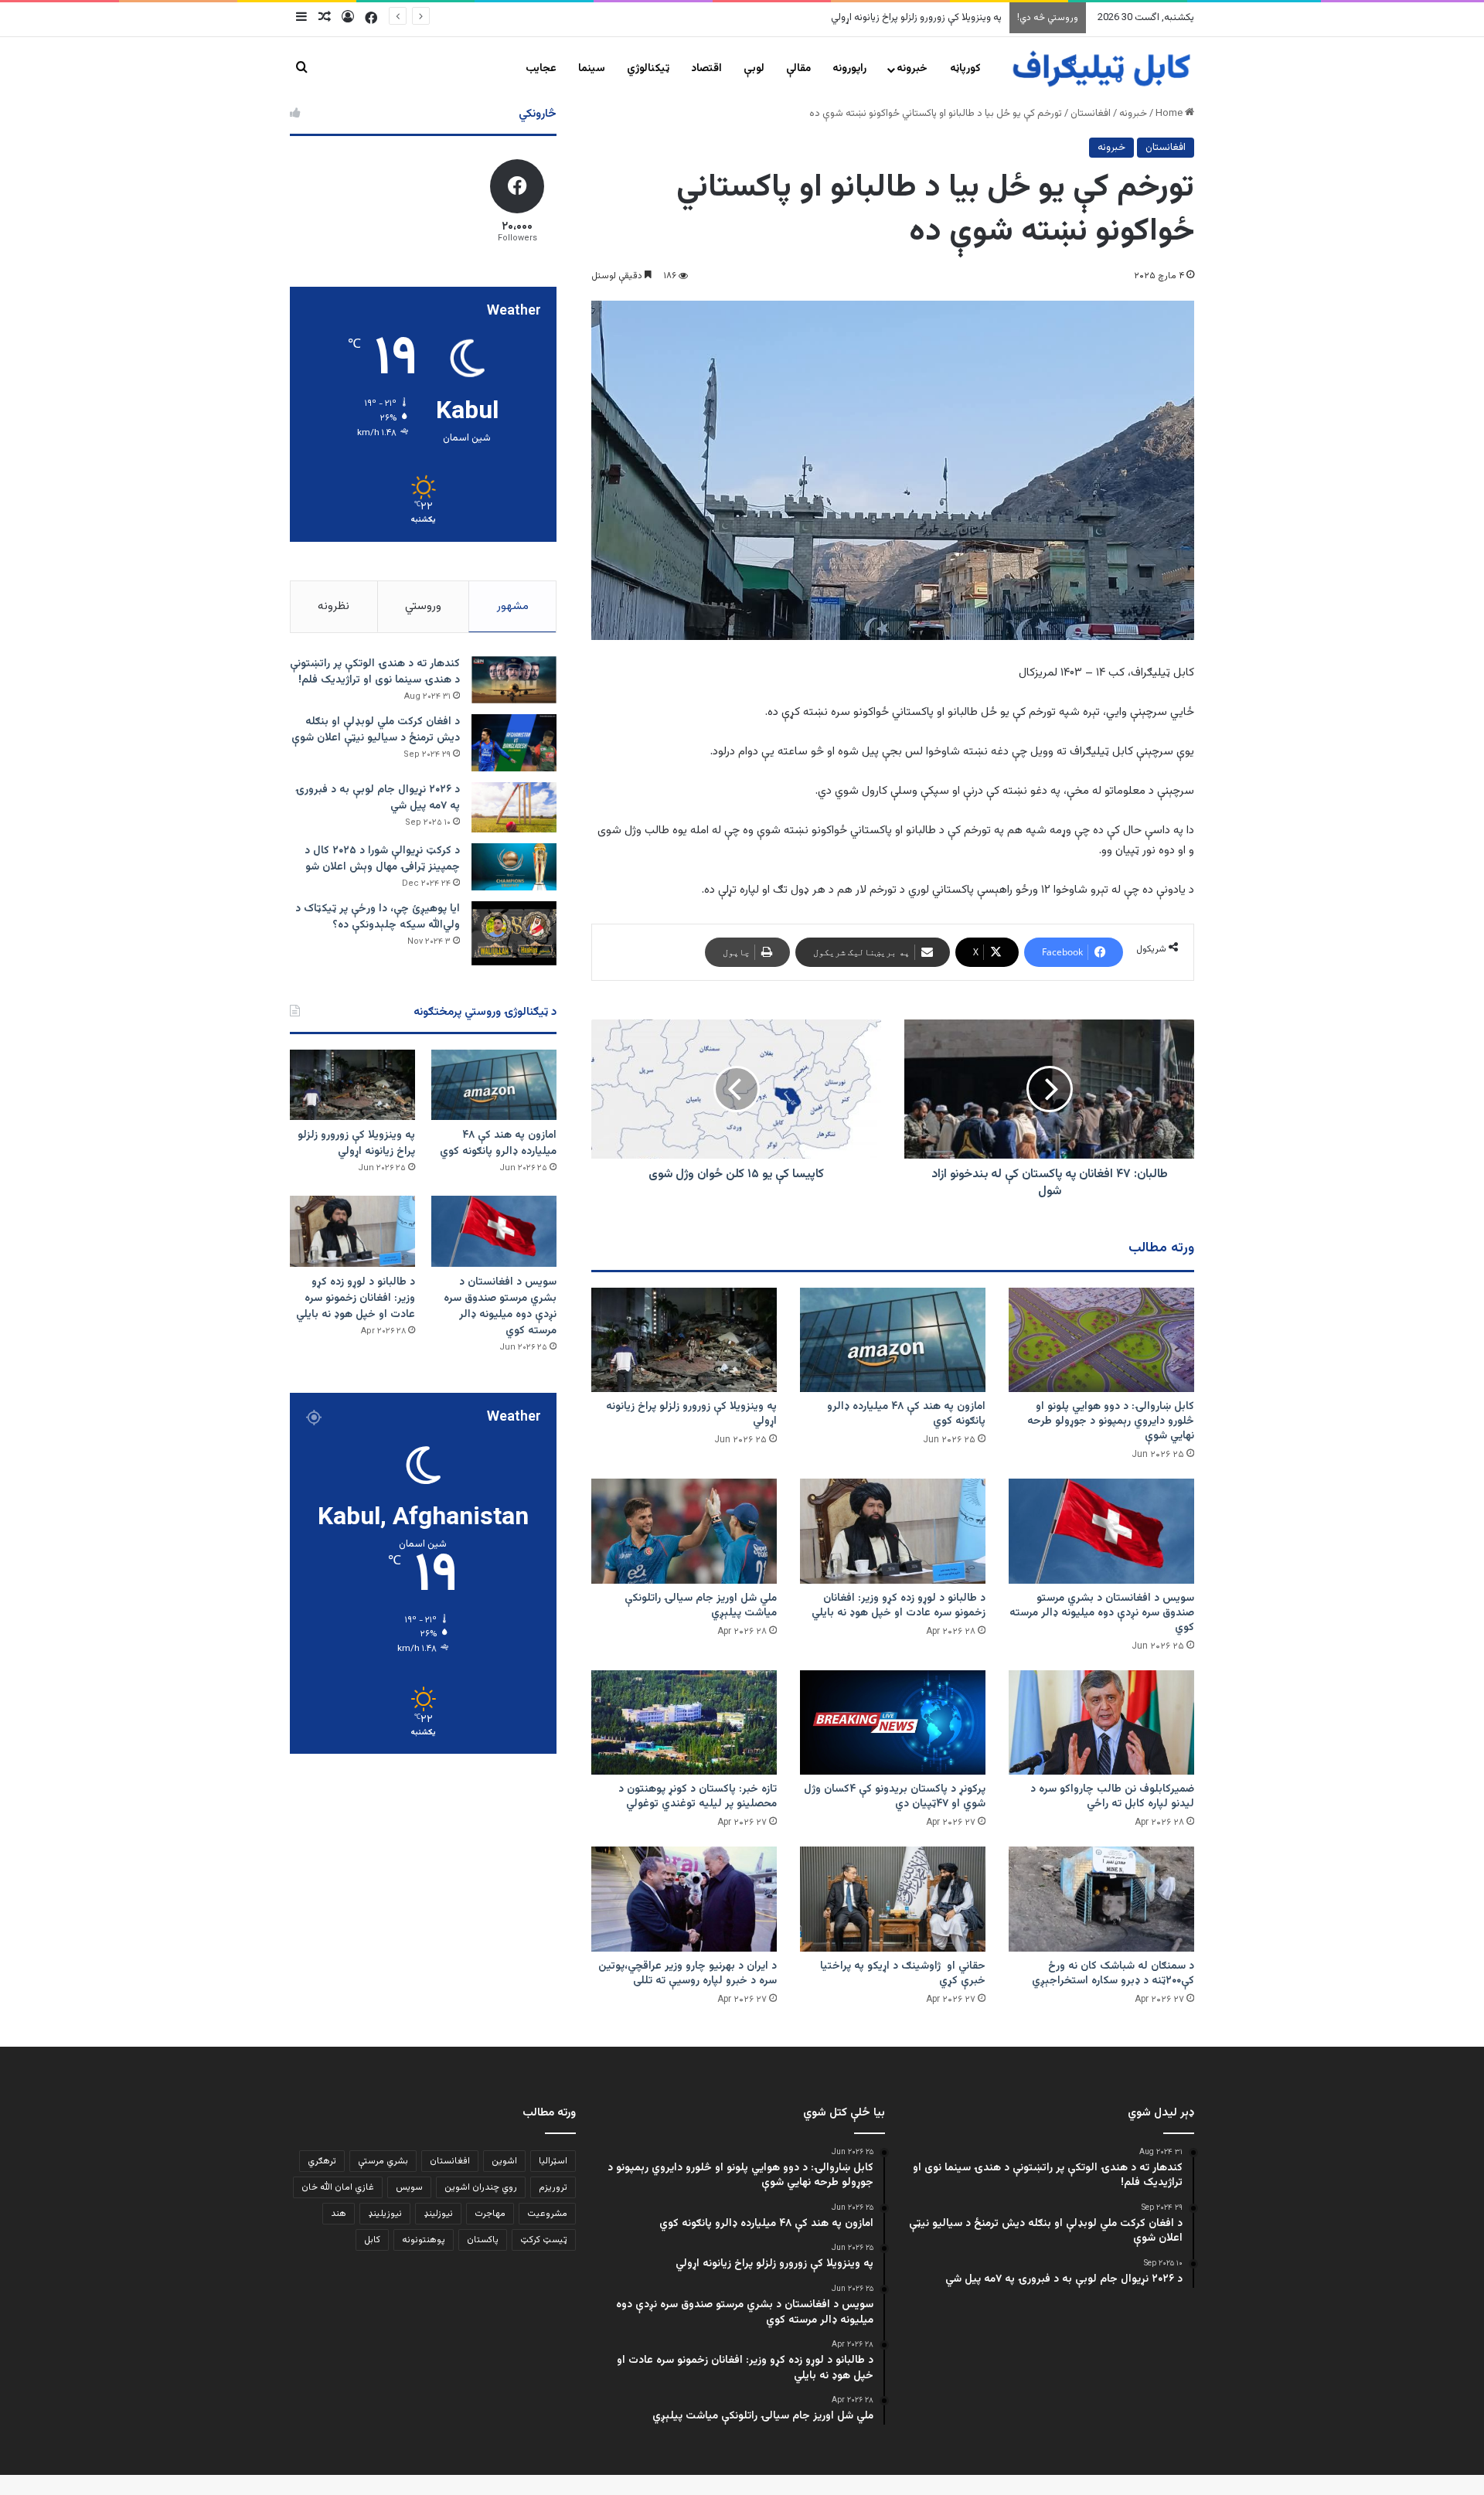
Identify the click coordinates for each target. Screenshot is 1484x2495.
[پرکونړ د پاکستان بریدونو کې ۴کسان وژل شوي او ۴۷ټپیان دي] (893, 1722)
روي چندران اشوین (481, 2187)
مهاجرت (490, 2214)
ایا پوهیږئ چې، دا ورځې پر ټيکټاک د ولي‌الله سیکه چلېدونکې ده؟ (378, 917)
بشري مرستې (383, 2161)
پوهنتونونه (424, 2240)
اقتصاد (706, 69)
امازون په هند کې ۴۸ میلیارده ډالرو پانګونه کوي (906, 1414)
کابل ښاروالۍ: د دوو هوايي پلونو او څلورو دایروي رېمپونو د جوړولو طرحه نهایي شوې (1111, 1421)
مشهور (513, 606)
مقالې (798, 69)
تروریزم (553, 2187)
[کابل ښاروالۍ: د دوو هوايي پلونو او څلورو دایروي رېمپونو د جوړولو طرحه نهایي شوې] (1101, 1340)
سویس (409, 2187)
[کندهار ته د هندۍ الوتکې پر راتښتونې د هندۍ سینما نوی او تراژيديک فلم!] (514, 680)
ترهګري (322, 2161)
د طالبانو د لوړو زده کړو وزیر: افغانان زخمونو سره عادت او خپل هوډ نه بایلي (899, 1606)
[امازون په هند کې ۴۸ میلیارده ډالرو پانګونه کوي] (893, 1340)
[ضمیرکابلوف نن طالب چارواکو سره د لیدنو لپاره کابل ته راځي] (1101, 1722)
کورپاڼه (965, 69)
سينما (592, 69)
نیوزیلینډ (385, 2214)
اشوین (504, 2161)
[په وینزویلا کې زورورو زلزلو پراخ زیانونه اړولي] (684, 1340)
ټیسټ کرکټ (544, 2240)
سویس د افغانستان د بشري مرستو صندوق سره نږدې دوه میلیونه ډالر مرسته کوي (836, 18)
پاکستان (483, 2240)
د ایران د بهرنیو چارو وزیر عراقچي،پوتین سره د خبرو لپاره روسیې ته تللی (688, 1974)
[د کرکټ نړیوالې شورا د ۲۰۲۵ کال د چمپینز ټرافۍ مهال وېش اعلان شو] (514, 867)
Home (1170, 114)
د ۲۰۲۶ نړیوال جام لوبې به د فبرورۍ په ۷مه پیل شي (378, 798)
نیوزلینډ (438, 2214)
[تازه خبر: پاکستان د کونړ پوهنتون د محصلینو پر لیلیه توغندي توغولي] (684, 1722)
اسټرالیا (553, 2161)
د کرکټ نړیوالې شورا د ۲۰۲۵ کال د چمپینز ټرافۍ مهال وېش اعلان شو (382, 859)
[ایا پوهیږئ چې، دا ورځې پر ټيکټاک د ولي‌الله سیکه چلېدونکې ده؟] (514, 933)
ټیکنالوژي (648, 69)
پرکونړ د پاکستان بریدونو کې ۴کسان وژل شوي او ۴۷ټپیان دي (895, 1797)
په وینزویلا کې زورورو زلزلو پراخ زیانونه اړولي (691, 1414)
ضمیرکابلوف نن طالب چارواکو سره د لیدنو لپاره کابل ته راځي (1112, 1797)
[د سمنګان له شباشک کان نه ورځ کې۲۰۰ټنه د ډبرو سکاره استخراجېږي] (1101, 1899)
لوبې (754, 69)
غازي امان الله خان (338, 2187)
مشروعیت (547, 2214)
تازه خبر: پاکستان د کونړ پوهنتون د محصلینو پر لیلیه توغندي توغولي (698, 1797)
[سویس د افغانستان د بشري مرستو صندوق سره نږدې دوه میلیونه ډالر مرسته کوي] (1101, 1531)
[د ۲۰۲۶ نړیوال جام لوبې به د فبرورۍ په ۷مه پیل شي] (514, 807)
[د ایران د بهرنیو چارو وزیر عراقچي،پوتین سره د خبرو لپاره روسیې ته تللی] (684, 1899)
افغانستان (1091, 114)
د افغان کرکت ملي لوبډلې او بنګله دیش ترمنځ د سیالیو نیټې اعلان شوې (376, 730)
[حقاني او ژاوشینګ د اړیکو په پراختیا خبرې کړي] (893, 1899)
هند (339, 2214)
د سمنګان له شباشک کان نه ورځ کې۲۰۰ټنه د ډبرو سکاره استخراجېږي (1113, 1974)
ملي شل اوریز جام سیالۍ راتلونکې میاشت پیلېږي (701, 1606)
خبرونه (912, 69)
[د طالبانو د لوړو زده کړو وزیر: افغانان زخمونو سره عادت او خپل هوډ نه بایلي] (893, 1531)
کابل (372, 2240)
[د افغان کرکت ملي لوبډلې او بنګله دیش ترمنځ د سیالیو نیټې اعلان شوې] (514, 742)
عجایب (541, 69)
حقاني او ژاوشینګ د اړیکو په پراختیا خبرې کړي (903, 1974)
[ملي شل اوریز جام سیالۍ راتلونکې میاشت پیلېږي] (684, 1531)
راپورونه (849, 69)
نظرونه (334, 606)
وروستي (423, 606)
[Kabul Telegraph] (1101, 69)
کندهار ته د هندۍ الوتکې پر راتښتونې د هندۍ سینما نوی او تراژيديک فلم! (375, 672)
